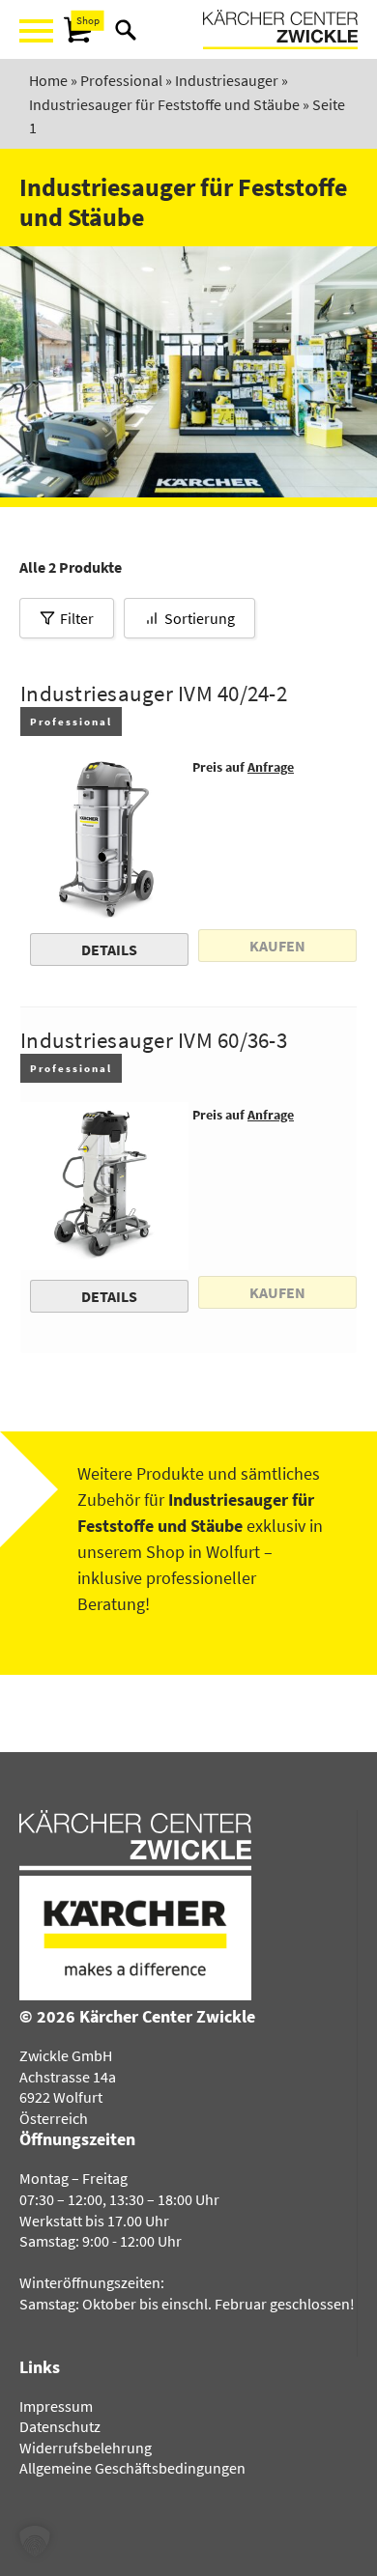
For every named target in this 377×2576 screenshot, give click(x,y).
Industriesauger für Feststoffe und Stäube (164, 104)
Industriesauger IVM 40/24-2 (154, 694)
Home (48, 80)
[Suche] (126, 30)
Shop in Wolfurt (203, 1552)
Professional (121, 80)
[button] (35, 2541)
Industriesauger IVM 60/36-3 (154, 1040)
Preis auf (243, 767)
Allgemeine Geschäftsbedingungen (132, 2468)
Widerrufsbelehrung (86, 2448)
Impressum (56, 2406)
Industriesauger (227, 80)
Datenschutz (60, 2426)
